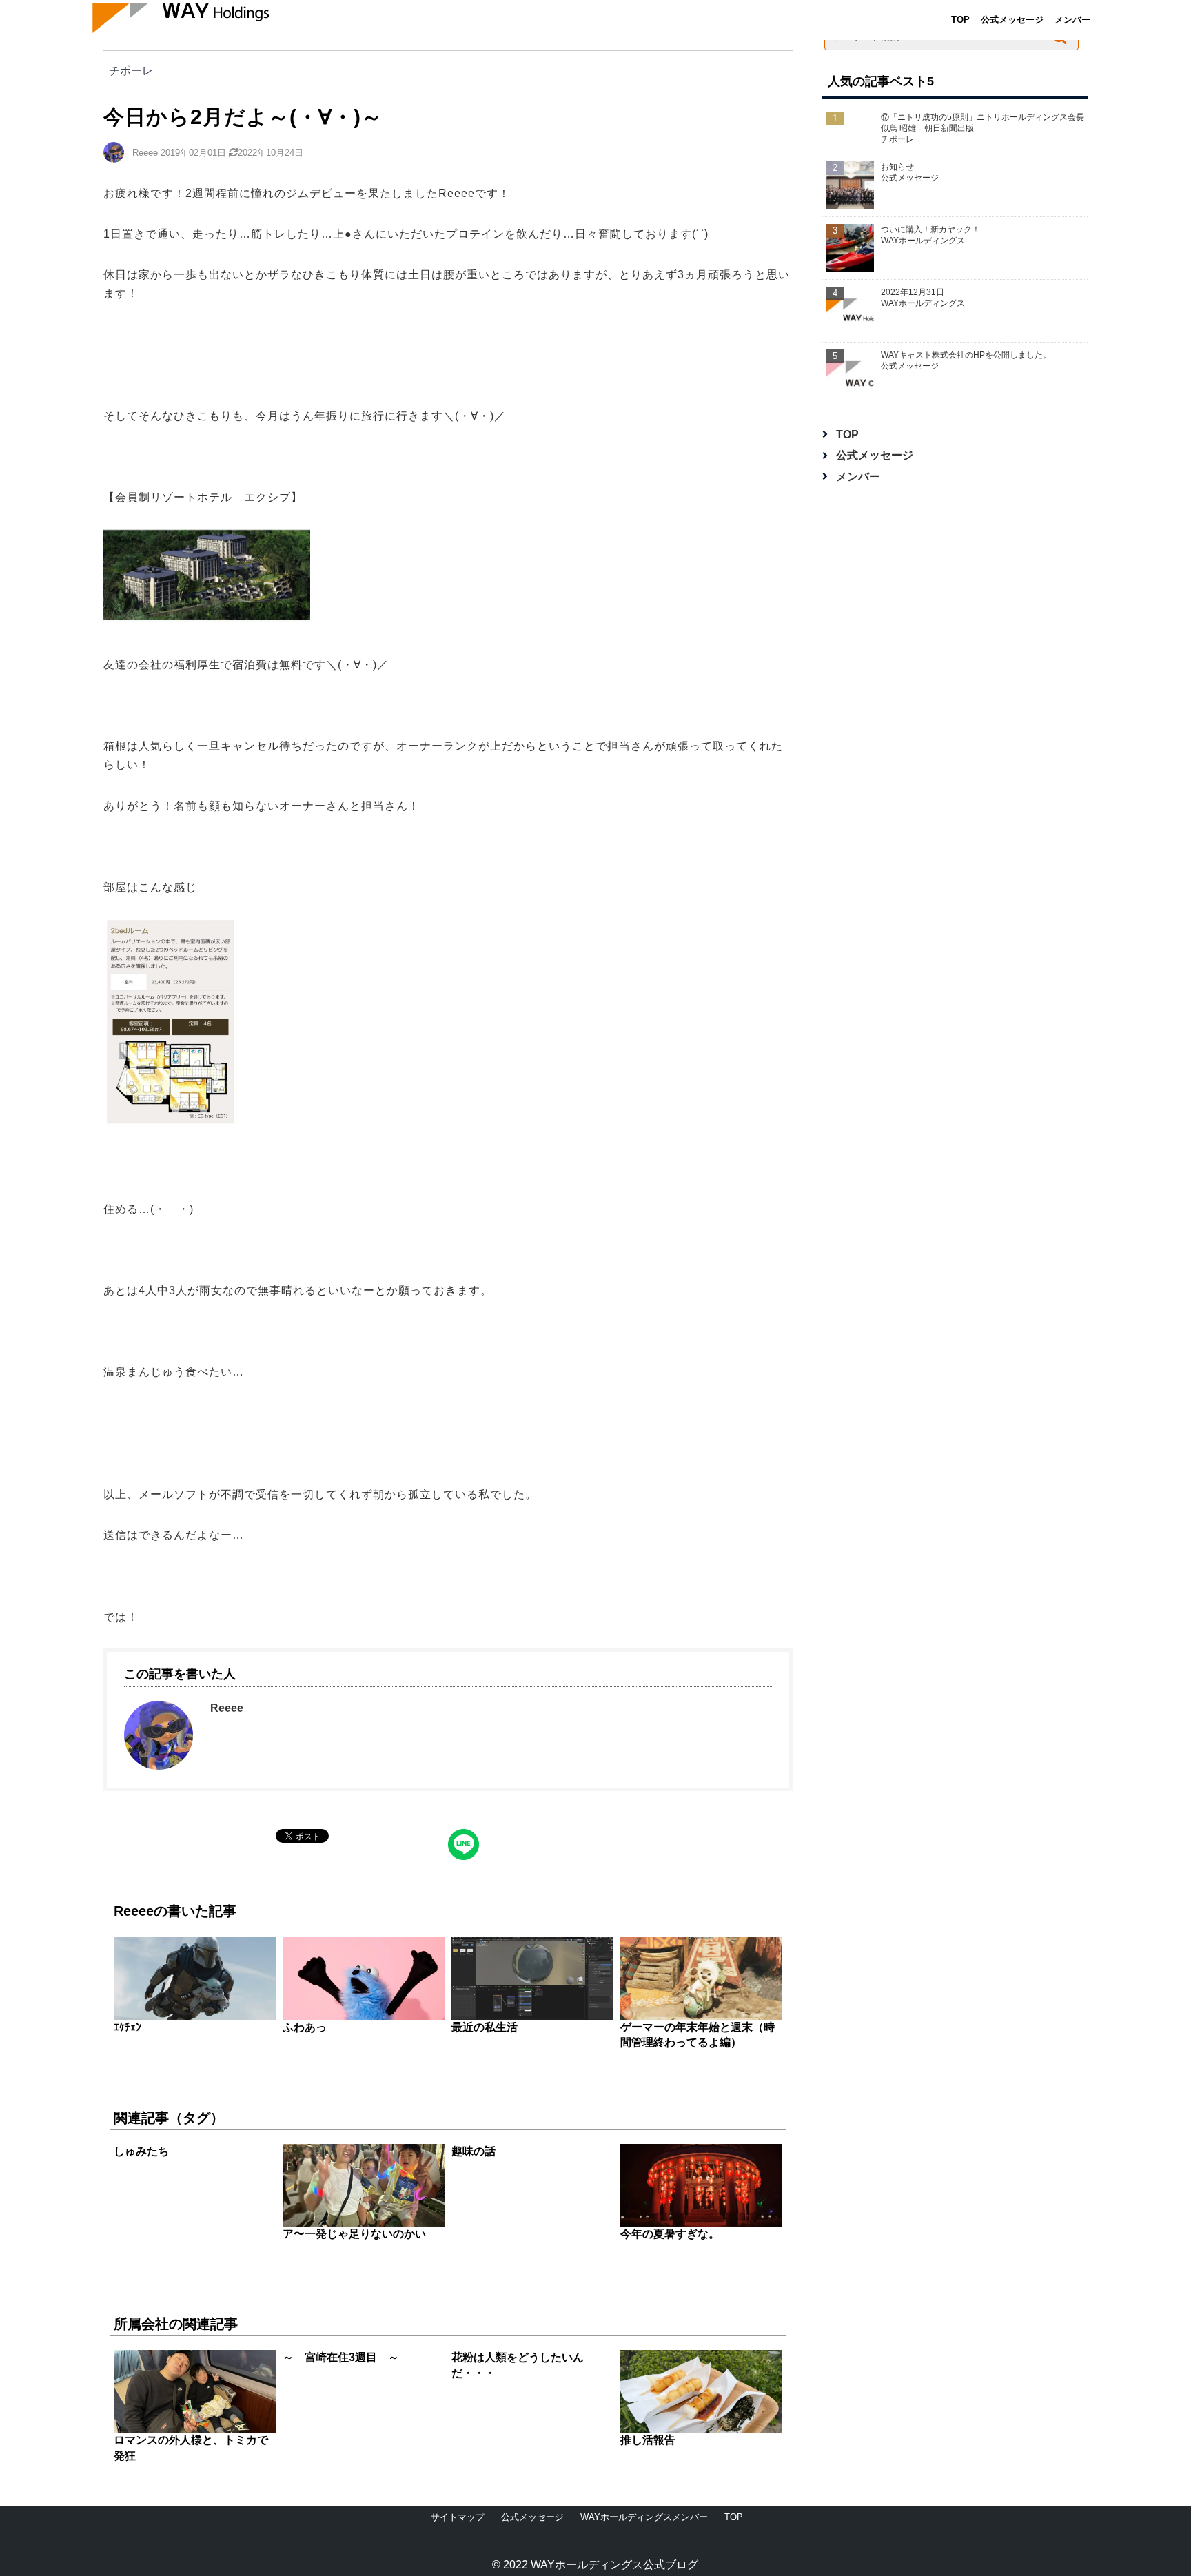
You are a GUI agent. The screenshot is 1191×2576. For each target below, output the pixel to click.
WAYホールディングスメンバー (644, 2517)
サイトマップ (458, 2517)
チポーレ (131, 70)
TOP (960, 20)
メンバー (1072, 20)
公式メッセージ (1012, 20)
